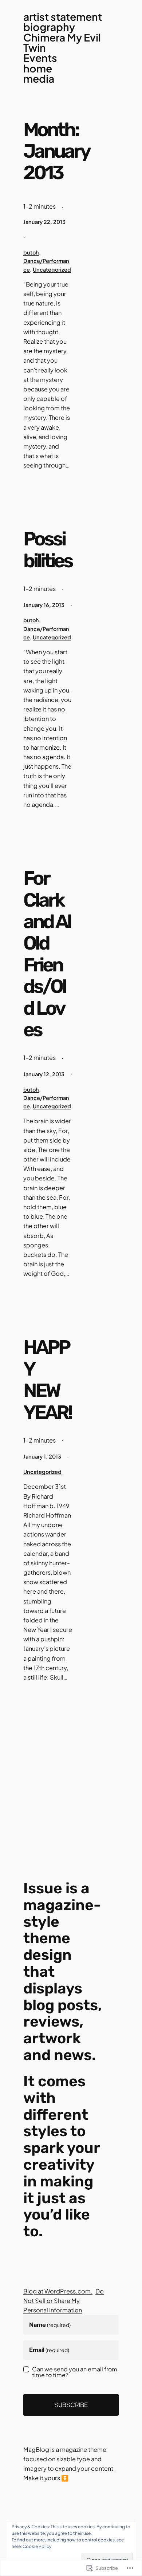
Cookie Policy (37, 2546)
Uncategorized (52, 269)
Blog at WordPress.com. (58, 2291)
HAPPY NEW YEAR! (47, 1380)
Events (40, 58)
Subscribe (71, 2405)
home (38, 68)
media (39, 79)
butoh (31, 252)
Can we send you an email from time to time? (75, 2372)
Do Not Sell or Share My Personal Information (64, 2301)
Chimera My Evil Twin (62, 43)
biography (49, 27)
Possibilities (48, 550)
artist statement (63, 17)
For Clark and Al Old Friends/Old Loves (47, 954)
